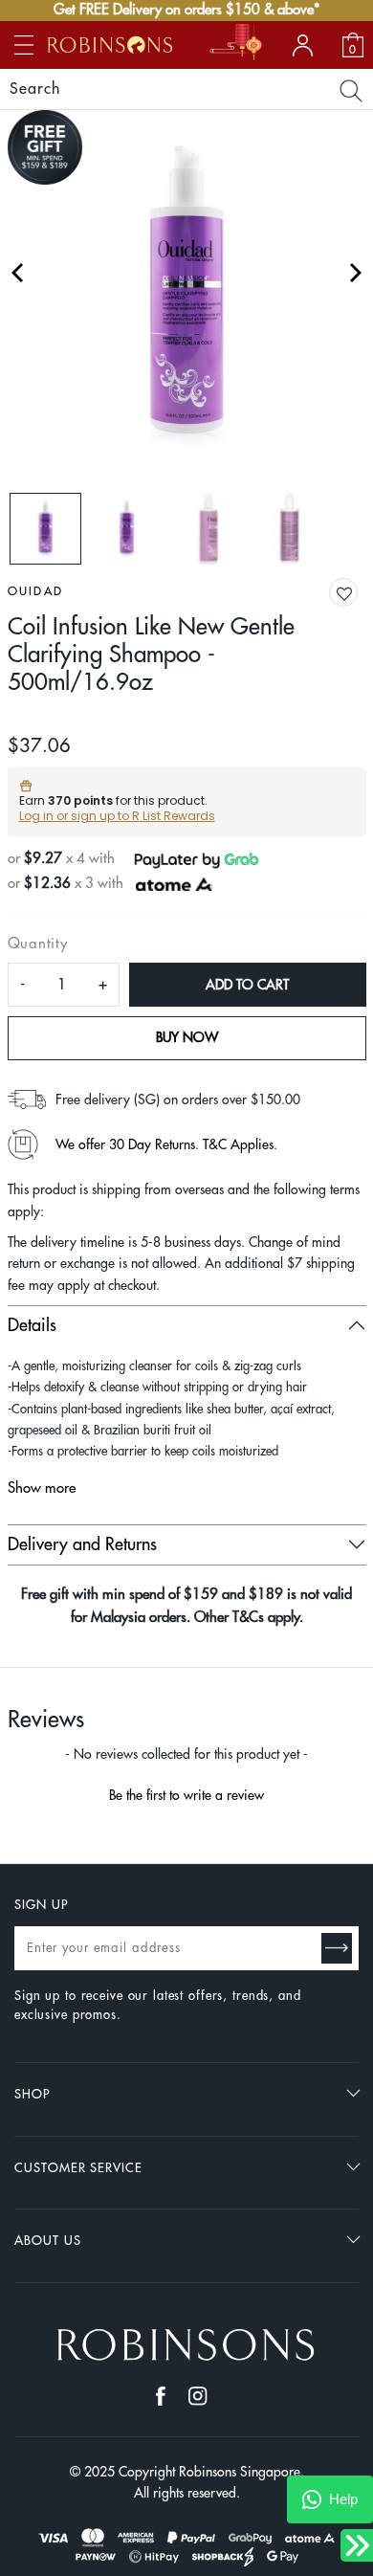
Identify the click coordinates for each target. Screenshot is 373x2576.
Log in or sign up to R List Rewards (117, 816)
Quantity (38, 944)
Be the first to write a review (186, 1795)
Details (32, 1325)
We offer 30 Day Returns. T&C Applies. (166, 1144)
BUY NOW (187, 1037)
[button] (359, 594)
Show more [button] (42, 1488)
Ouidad (36, 591)
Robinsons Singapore (240, 2472)
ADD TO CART (247, 985)
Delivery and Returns (82, 1544)
